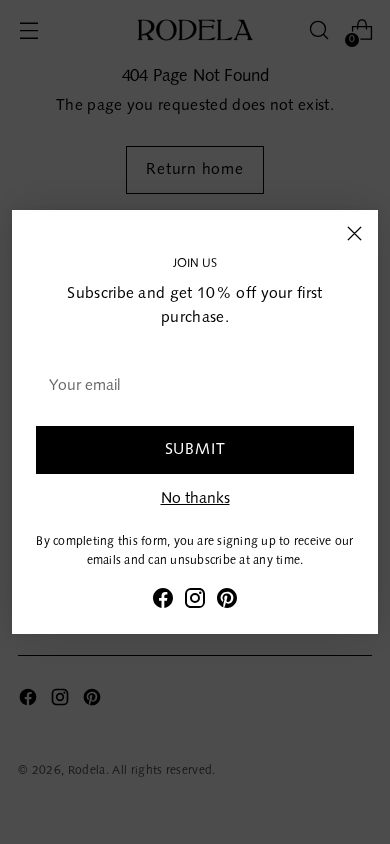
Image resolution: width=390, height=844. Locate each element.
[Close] (354, 233)
